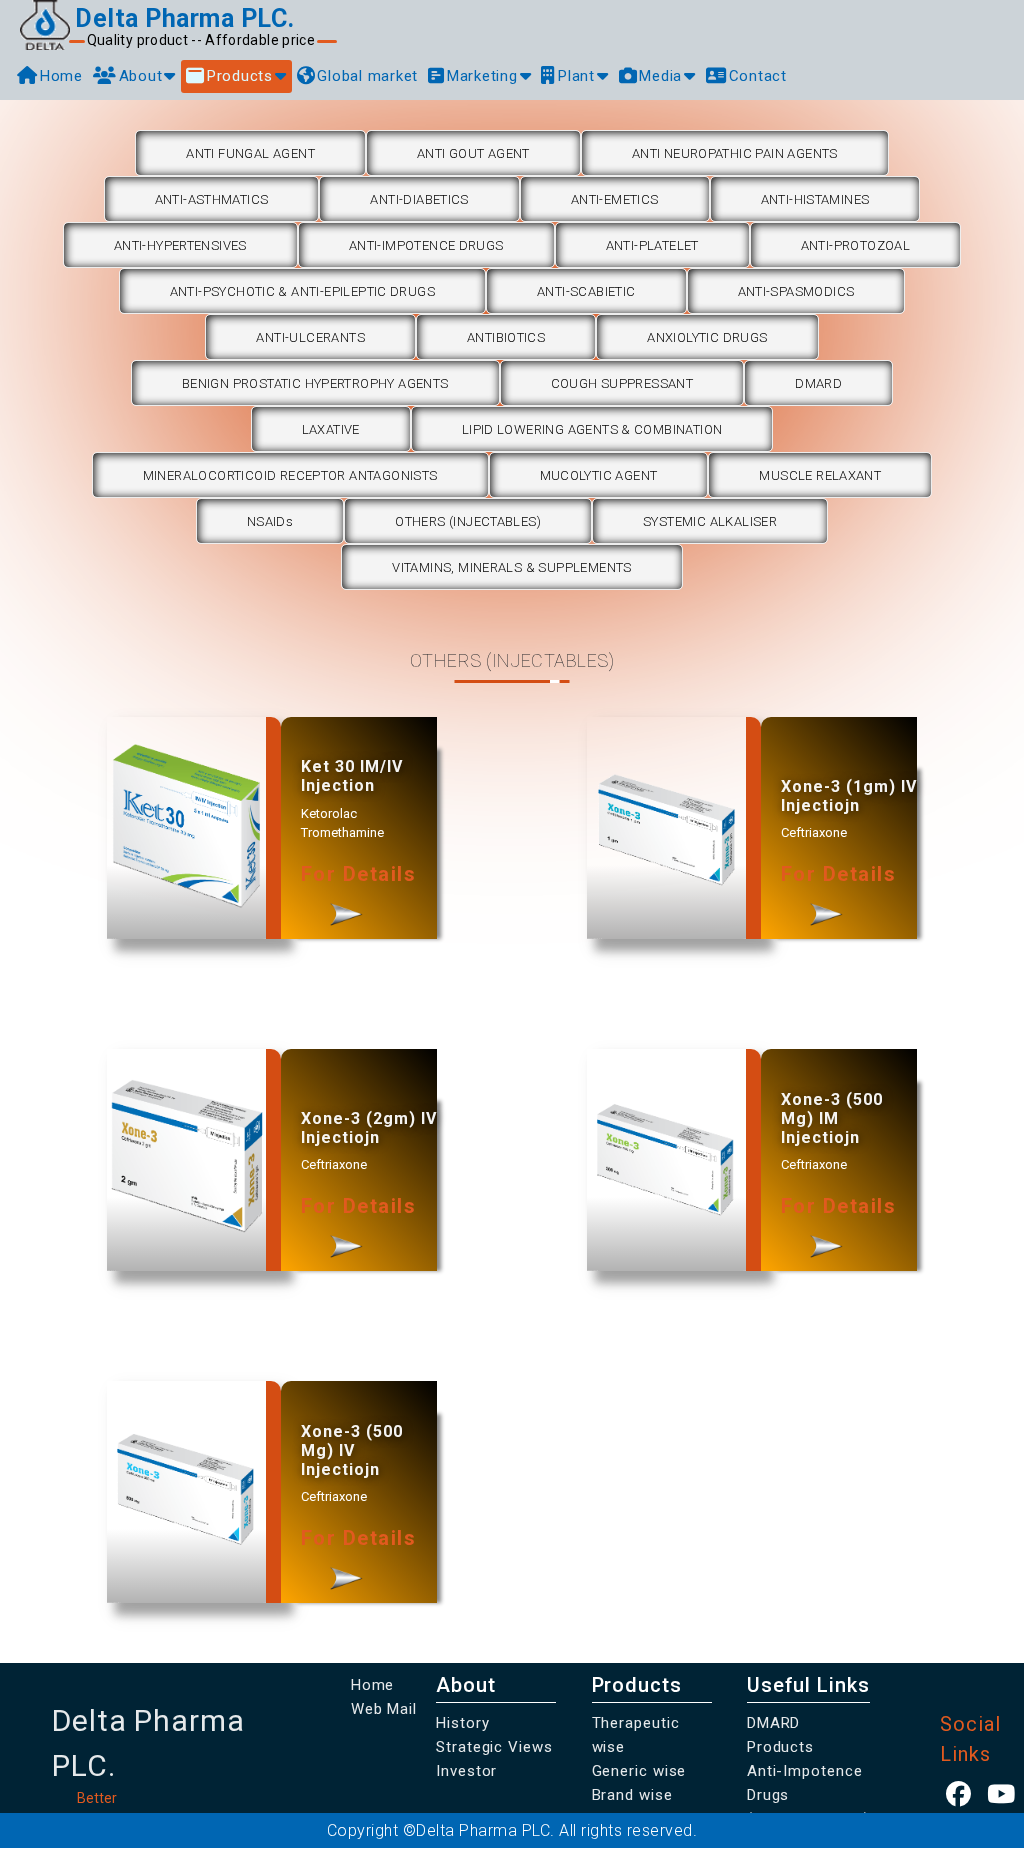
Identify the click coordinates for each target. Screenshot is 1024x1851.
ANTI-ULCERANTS (310, 337)
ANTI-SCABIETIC (586, 291)
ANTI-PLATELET (652, 245)
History (462, 1723)
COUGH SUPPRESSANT (622, 383)
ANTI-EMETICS (615, 199)
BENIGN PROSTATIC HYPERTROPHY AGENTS (315, 383)
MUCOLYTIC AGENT (599, 475)
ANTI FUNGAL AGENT (250, 153)
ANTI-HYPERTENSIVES (180, 245)
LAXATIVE (331, 429)
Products (240, 76)
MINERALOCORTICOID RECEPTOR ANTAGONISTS (290, 475)
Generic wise (639, 1771)
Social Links (970, 1739)
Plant (576, 76)
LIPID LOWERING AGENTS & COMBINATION (592, 429)
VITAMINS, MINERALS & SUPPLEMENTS (511, 567)
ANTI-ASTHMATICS (212, 199)
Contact (758, 76)
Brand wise (632, 1795)
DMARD (818, 383)
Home (61, 76)
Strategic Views (494, 1747)
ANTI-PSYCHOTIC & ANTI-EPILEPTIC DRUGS (302, 291)
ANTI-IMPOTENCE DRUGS (426, 245)
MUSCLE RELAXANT (820, 475)
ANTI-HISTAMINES (815, 199)
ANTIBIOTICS (506, 337)
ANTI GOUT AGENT (473, 153)
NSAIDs (270, 521)
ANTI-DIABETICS (419, 199)
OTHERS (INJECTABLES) (468, 521)
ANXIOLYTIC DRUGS (707, 337)
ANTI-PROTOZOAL (855, 245)
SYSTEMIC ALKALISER (710, 521)
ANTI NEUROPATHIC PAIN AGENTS (735, 153)
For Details (359, 874)
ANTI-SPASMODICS (796, 291)
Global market (367, 76)
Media (660, 76)
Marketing (482, 76)
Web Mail (384, 1709)
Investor (466, 1771)
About (141, 76)
